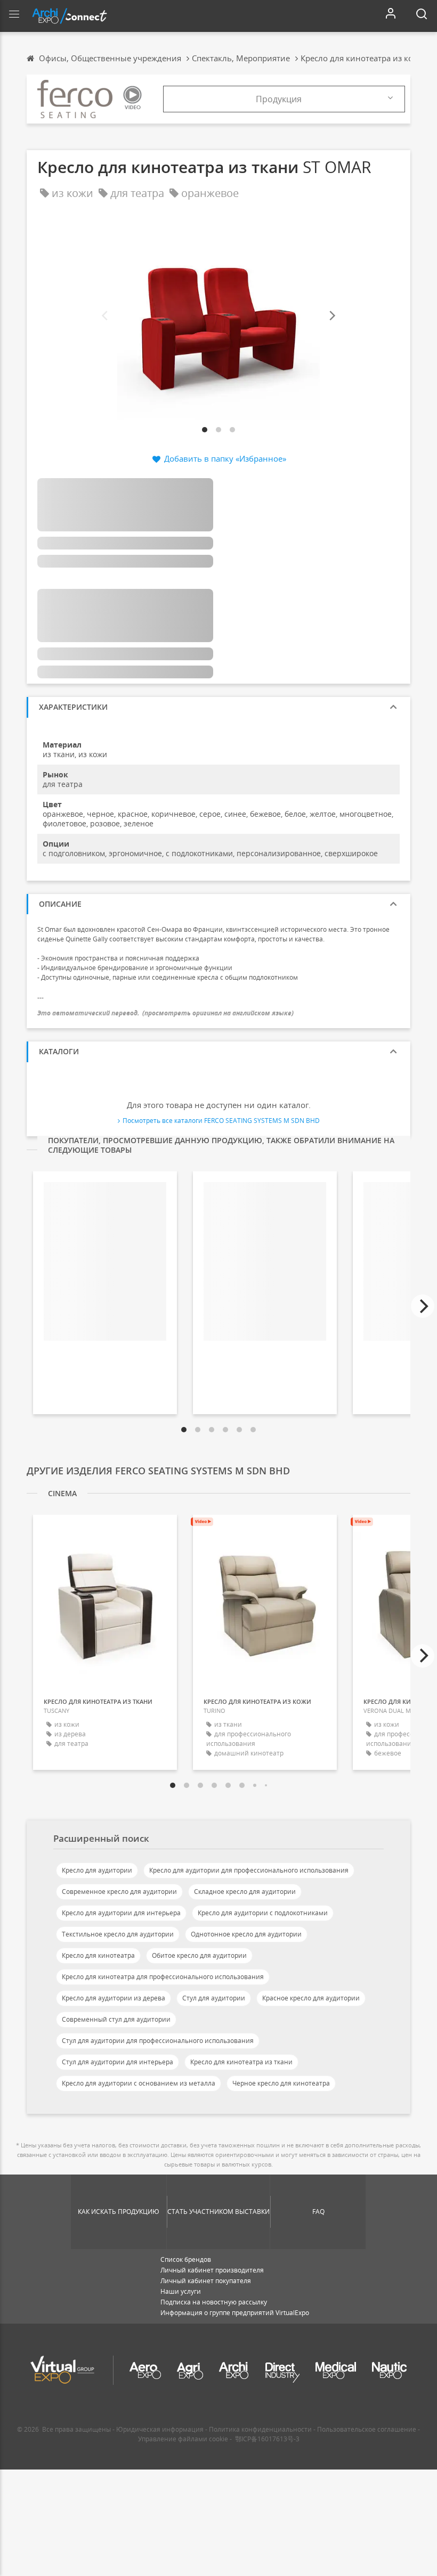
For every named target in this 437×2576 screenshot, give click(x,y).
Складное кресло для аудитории (245, 1892)
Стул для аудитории (214, 1998)
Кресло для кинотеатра (98, 1955)
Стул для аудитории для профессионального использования (158, 2041)
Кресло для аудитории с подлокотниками (263, 1913)
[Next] (331, 316)
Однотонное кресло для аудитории (246, 1934)
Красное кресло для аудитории (311, 1998)
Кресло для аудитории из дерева (114, 1998)
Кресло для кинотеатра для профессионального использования (163, 1977)
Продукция (279, 99)
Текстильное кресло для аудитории (118, 1934)
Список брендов (186, 2259)
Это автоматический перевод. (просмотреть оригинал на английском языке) (165, 1013)
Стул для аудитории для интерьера (118, 2062)
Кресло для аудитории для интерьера (121, 1913)
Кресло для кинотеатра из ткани (241, 2062)
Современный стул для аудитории (116, 2019)
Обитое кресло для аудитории (199, 1955)
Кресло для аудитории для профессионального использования (249, 1870)
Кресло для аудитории (97, 1870)
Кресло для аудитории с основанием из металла (139, 2083)
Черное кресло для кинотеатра (281, 2083)
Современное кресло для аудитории (119, 1892)
